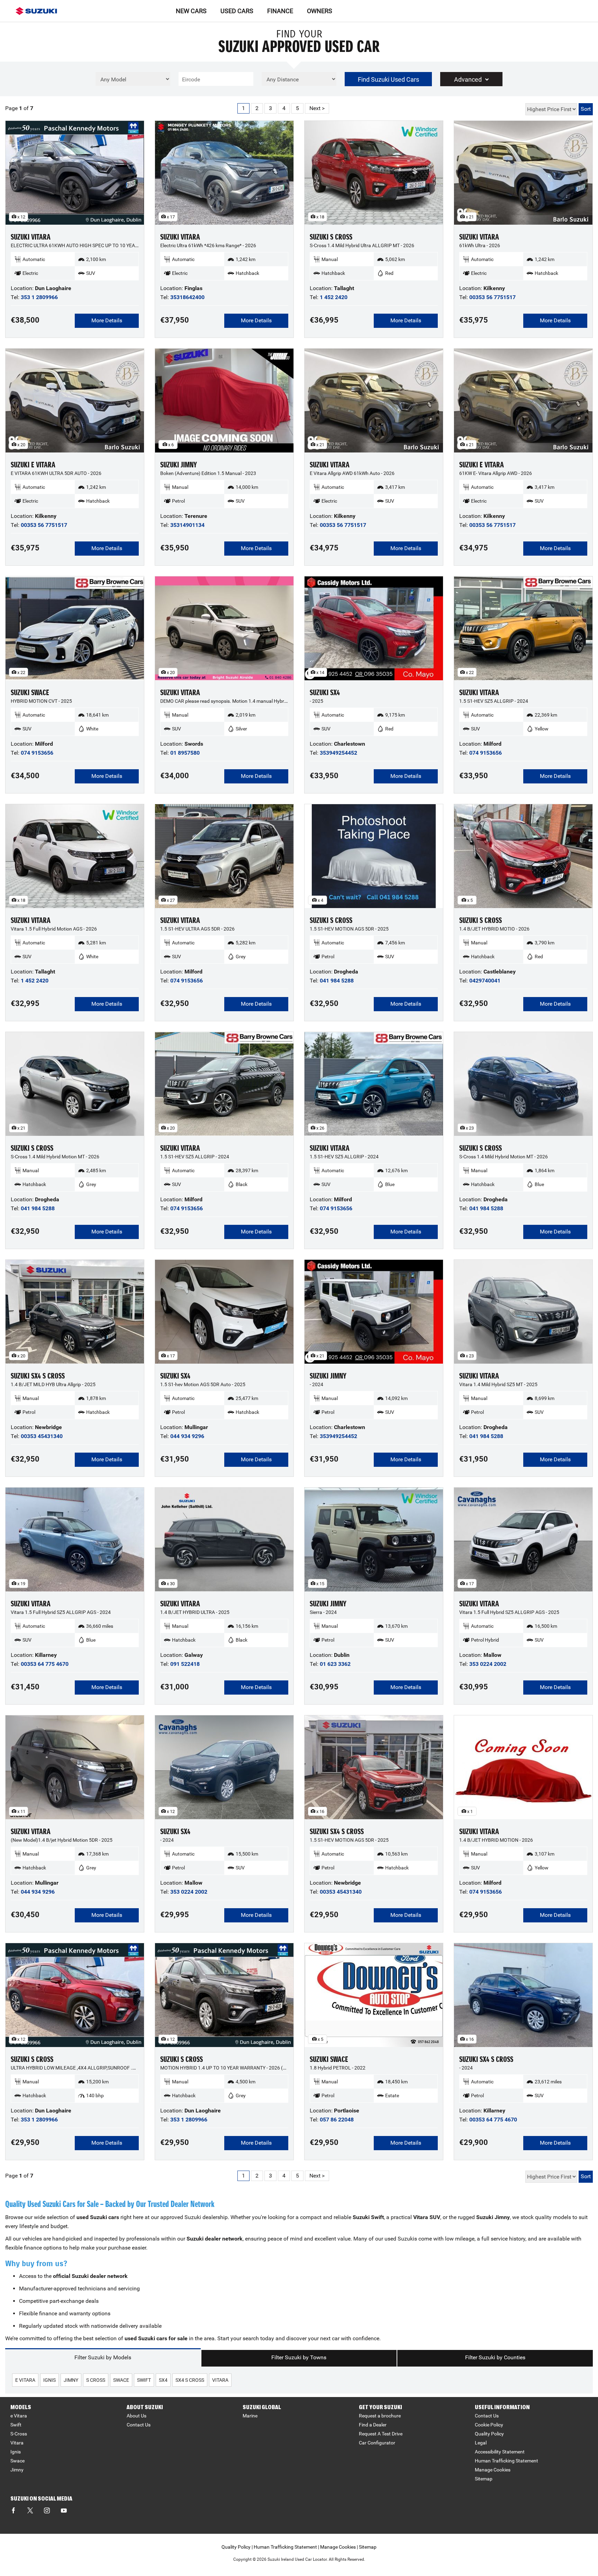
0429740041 (485, 981)
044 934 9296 (187, 1436)
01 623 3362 (335, 1664)
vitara (220, 2380)
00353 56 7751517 (492, 297)
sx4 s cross (190, 2380)
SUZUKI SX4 (325, 693)
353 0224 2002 (488, 1664)
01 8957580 (185, 753)
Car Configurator (377, 2443)
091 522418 (185, 1664)
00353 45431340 (42, 1436)
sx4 (163, 2380)
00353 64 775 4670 (45, 1664)
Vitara (17, 2443)
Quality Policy (489, 2434)
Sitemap (484, 2479)
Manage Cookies (493, 2470)
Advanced (468, 79)
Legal (481, 2443)
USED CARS (237, 11)
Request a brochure (380, 2416)
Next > (317, 108)
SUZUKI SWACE (30, 693)
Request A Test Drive (381, 2434)
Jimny (17, 2470)
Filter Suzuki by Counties (495, 2357)
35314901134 (187, 525)
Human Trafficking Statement (506, 2461)
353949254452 (338, 753)
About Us (137, 2416)
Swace (17, 2461)
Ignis (16, 2452)
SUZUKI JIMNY (179, 465)
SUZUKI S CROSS (331, 237)
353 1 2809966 (39, 297)
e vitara (25, 2380)
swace (121, 2380)
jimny (71, 2380)
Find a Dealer (373, 2425)
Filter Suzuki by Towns (299, 2357)
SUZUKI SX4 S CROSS (38, 1376)
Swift (16, 2425)
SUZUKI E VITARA (33, 465)
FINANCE (280, 11)
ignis (49, 2380)
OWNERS (320, 11)
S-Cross (19, 2434)
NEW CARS (191, 11)
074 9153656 (37, 753)
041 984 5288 (337, 981)
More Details (107, 320)
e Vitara (19, 2416)
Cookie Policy (489, 2425)
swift (144, 2380)
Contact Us (139, 2425)
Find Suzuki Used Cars (388, 79)
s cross (96, 2380)
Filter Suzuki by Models (103, 2357)
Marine (250, 2416)
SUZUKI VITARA (31, 237)
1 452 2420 (334, 297)
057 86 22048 (337, 2120)
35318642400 (187, 297)
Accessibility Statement (500, 2452)
